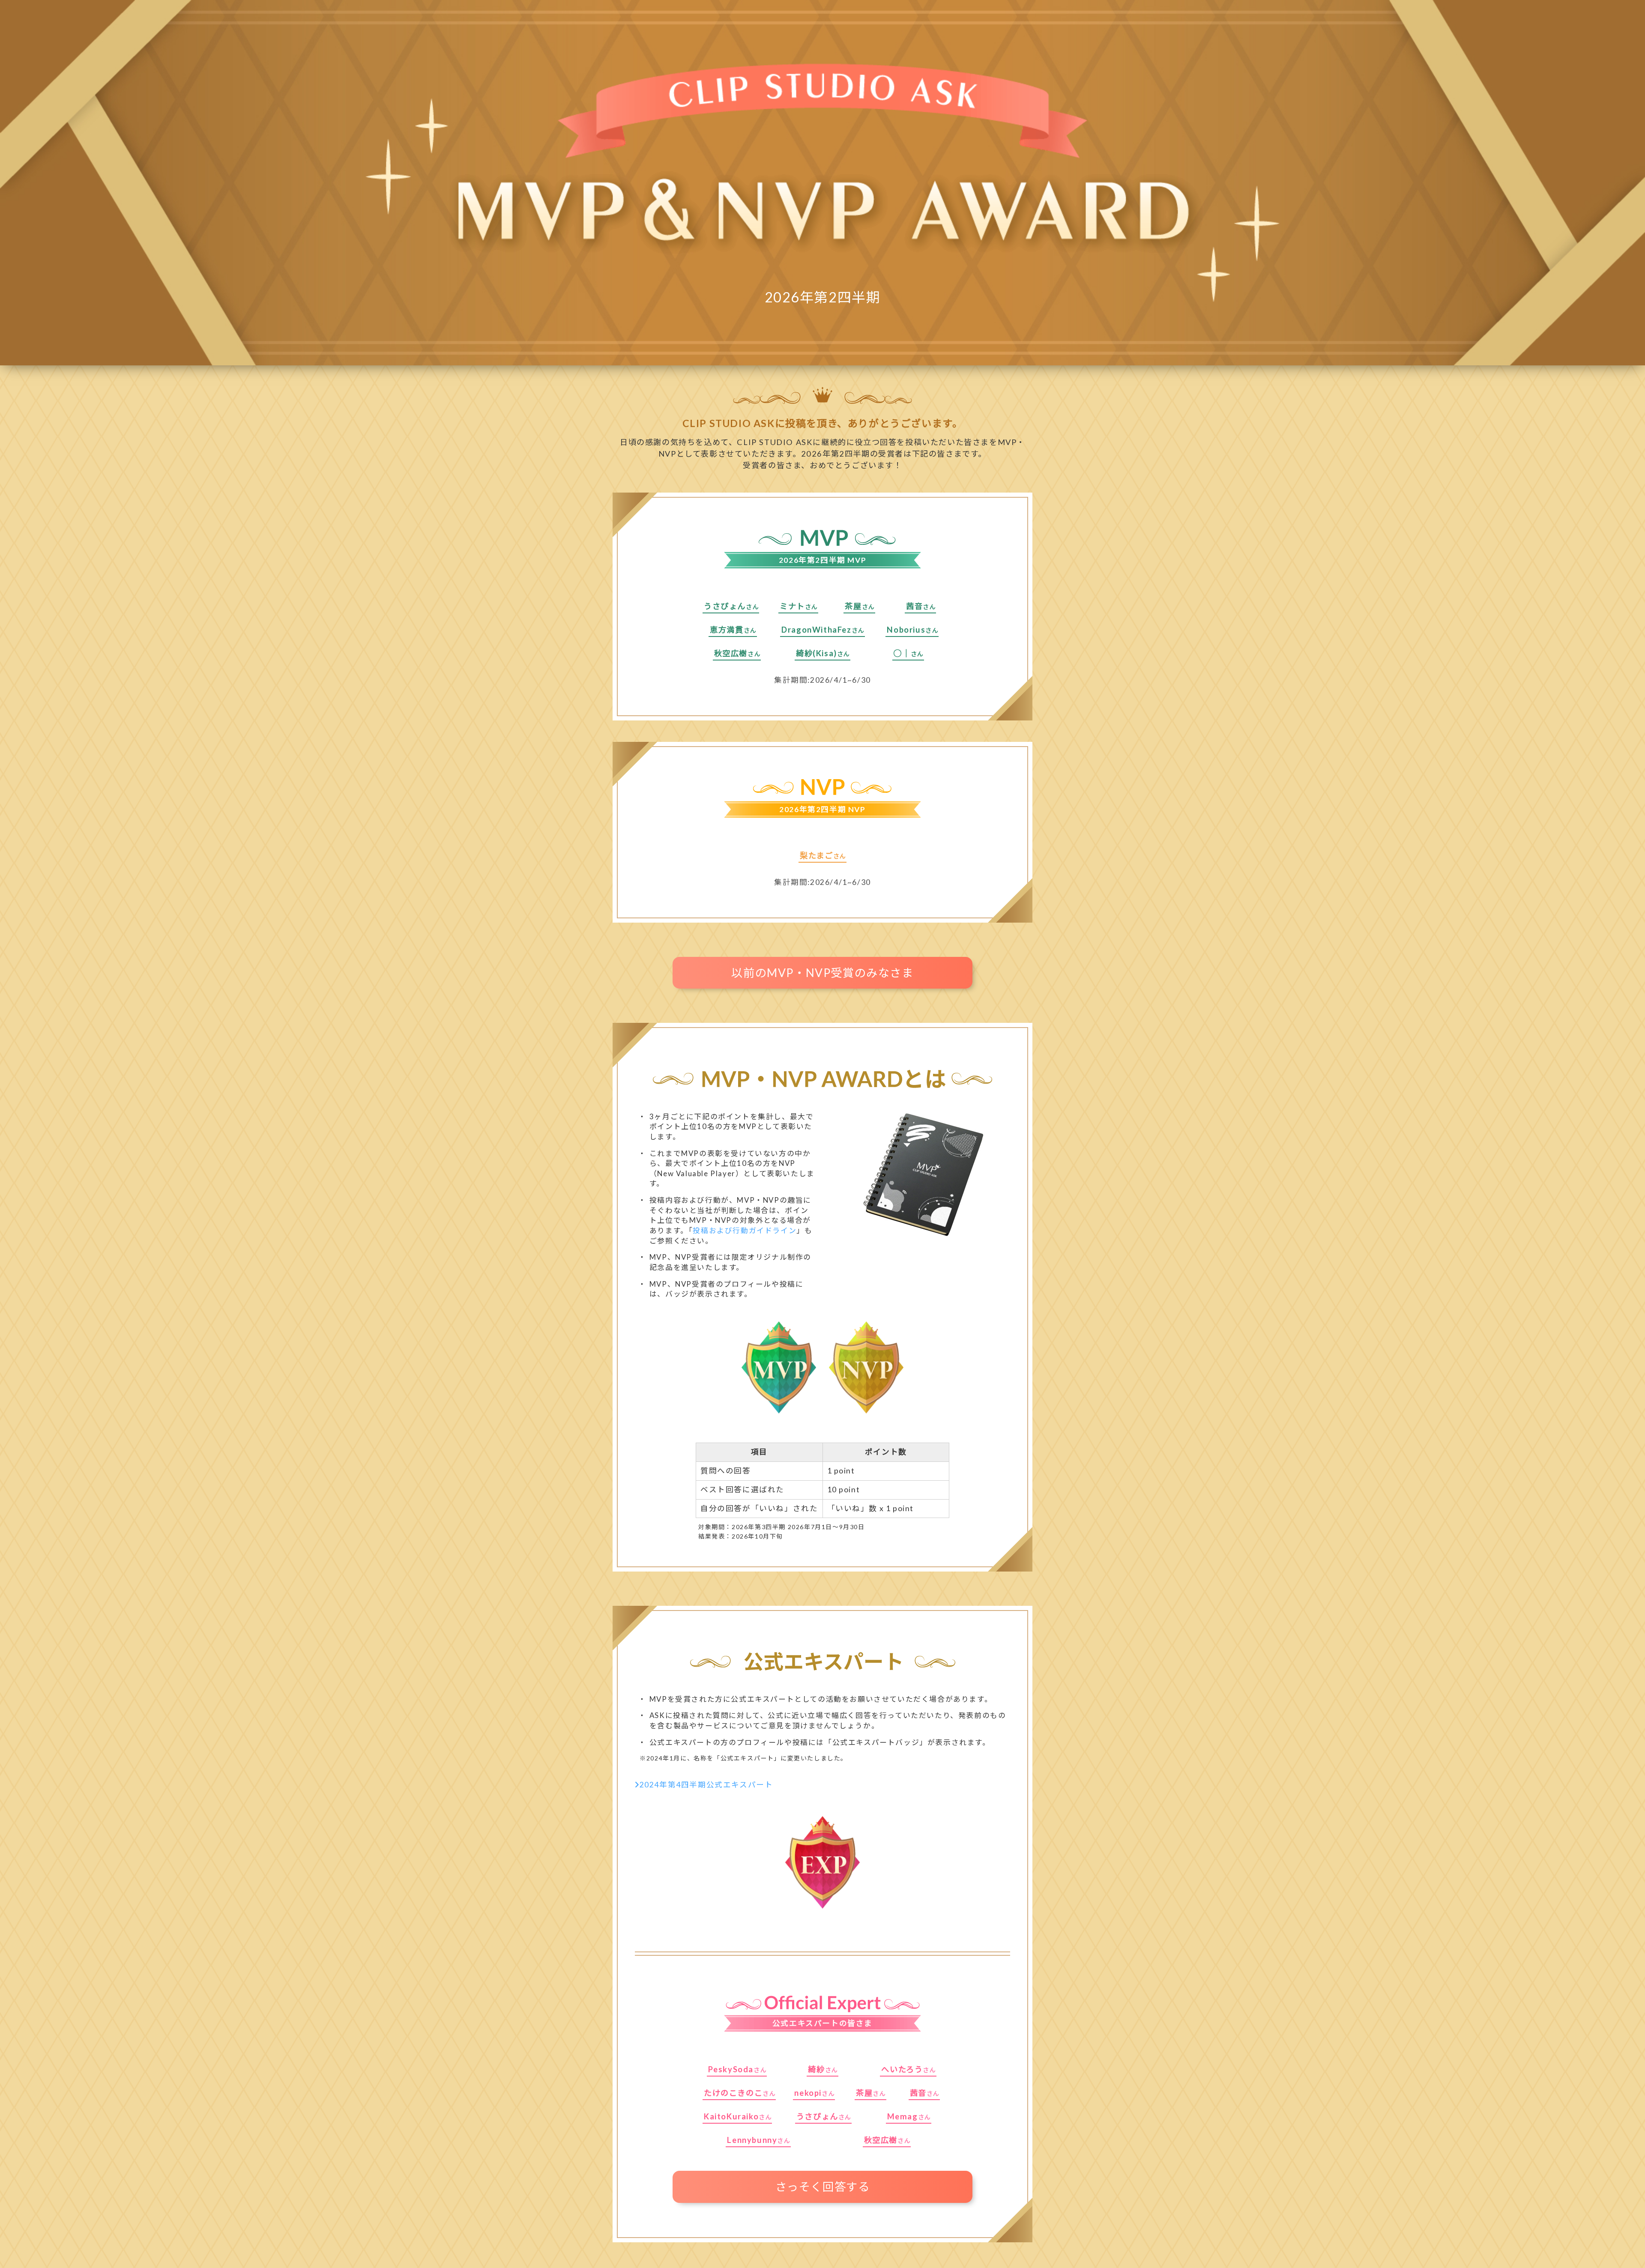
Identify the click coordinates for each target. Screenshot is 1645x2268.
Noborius (906, 630)
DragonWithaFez (816, 630)
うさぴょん (725, 606)
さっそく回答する (823, 2187)
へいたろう (902, 2069)
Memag (903, 2116)
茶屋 (853, 606)
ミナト (792, 606)
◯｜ (902, 653)
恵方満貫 (727, 630)
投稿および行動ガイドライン (745, 1230)
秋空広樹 (731, 653)
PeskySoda (731, 2069)
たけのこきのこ (733, 2093)
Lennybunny (752, 2140)
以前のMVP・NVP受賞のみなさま (822, 973)
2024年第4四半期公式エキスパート (706, 1785)
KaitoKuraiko (731, 2116)
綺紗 (816, 2069)
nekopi (808, 2093)
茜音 (914, 606)
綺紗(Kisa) (817, 653)
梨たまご (816, 855)
